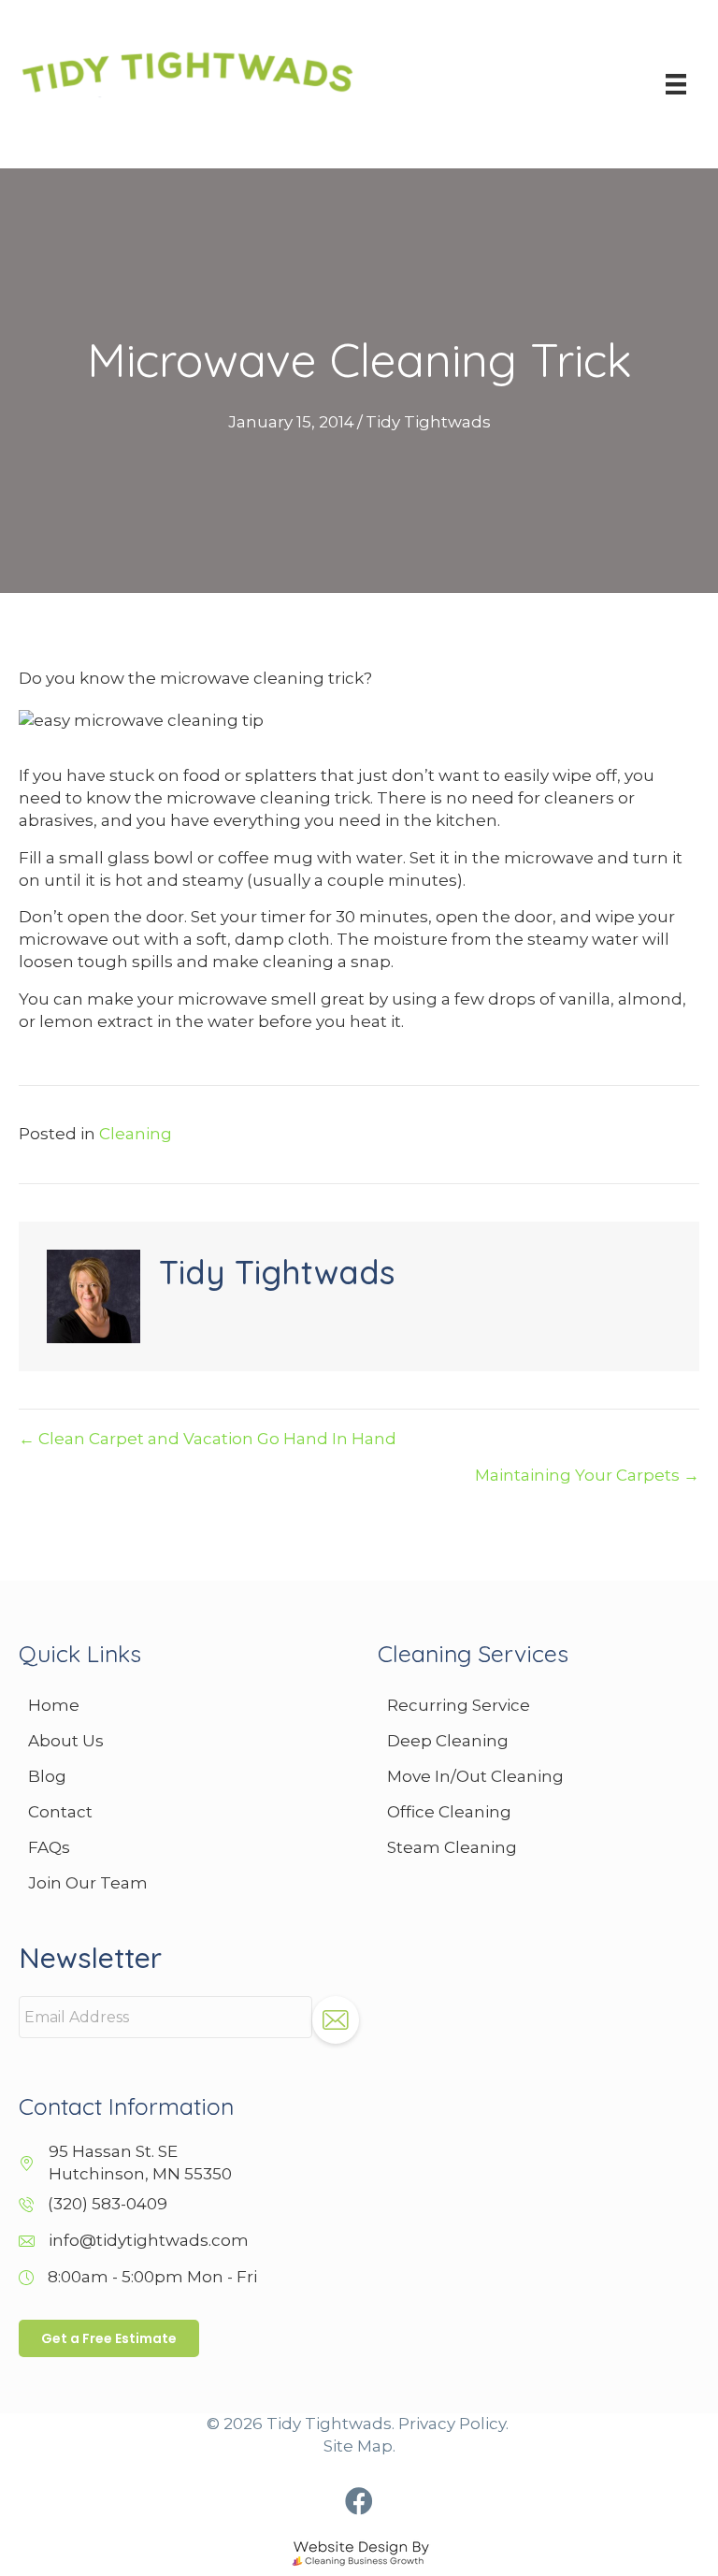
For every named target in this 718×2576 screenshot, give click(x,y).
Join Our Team (88, 1883)
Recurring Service (459, 1705)
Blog (47, 1776)
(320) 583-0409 (108, 2204)
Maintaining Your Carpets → (587, 1475)
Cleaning (136, 1134)
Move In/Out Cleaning (475, 1776)
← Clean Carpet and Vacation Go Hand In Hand (208, 1439)
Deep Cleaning (448, 1741)
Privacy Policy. (453, 2424)
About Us (66, 1741)
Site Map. (359, 2446)
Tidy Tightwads (428, 422)
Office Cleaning (449, 1812)
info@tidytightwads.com (149, 2240)
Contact (60, 1812)
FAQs (49, 1847)
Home (54, 1705)
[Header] (676, 84)
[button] (359, 2501)
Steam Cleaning (452, 1847)
